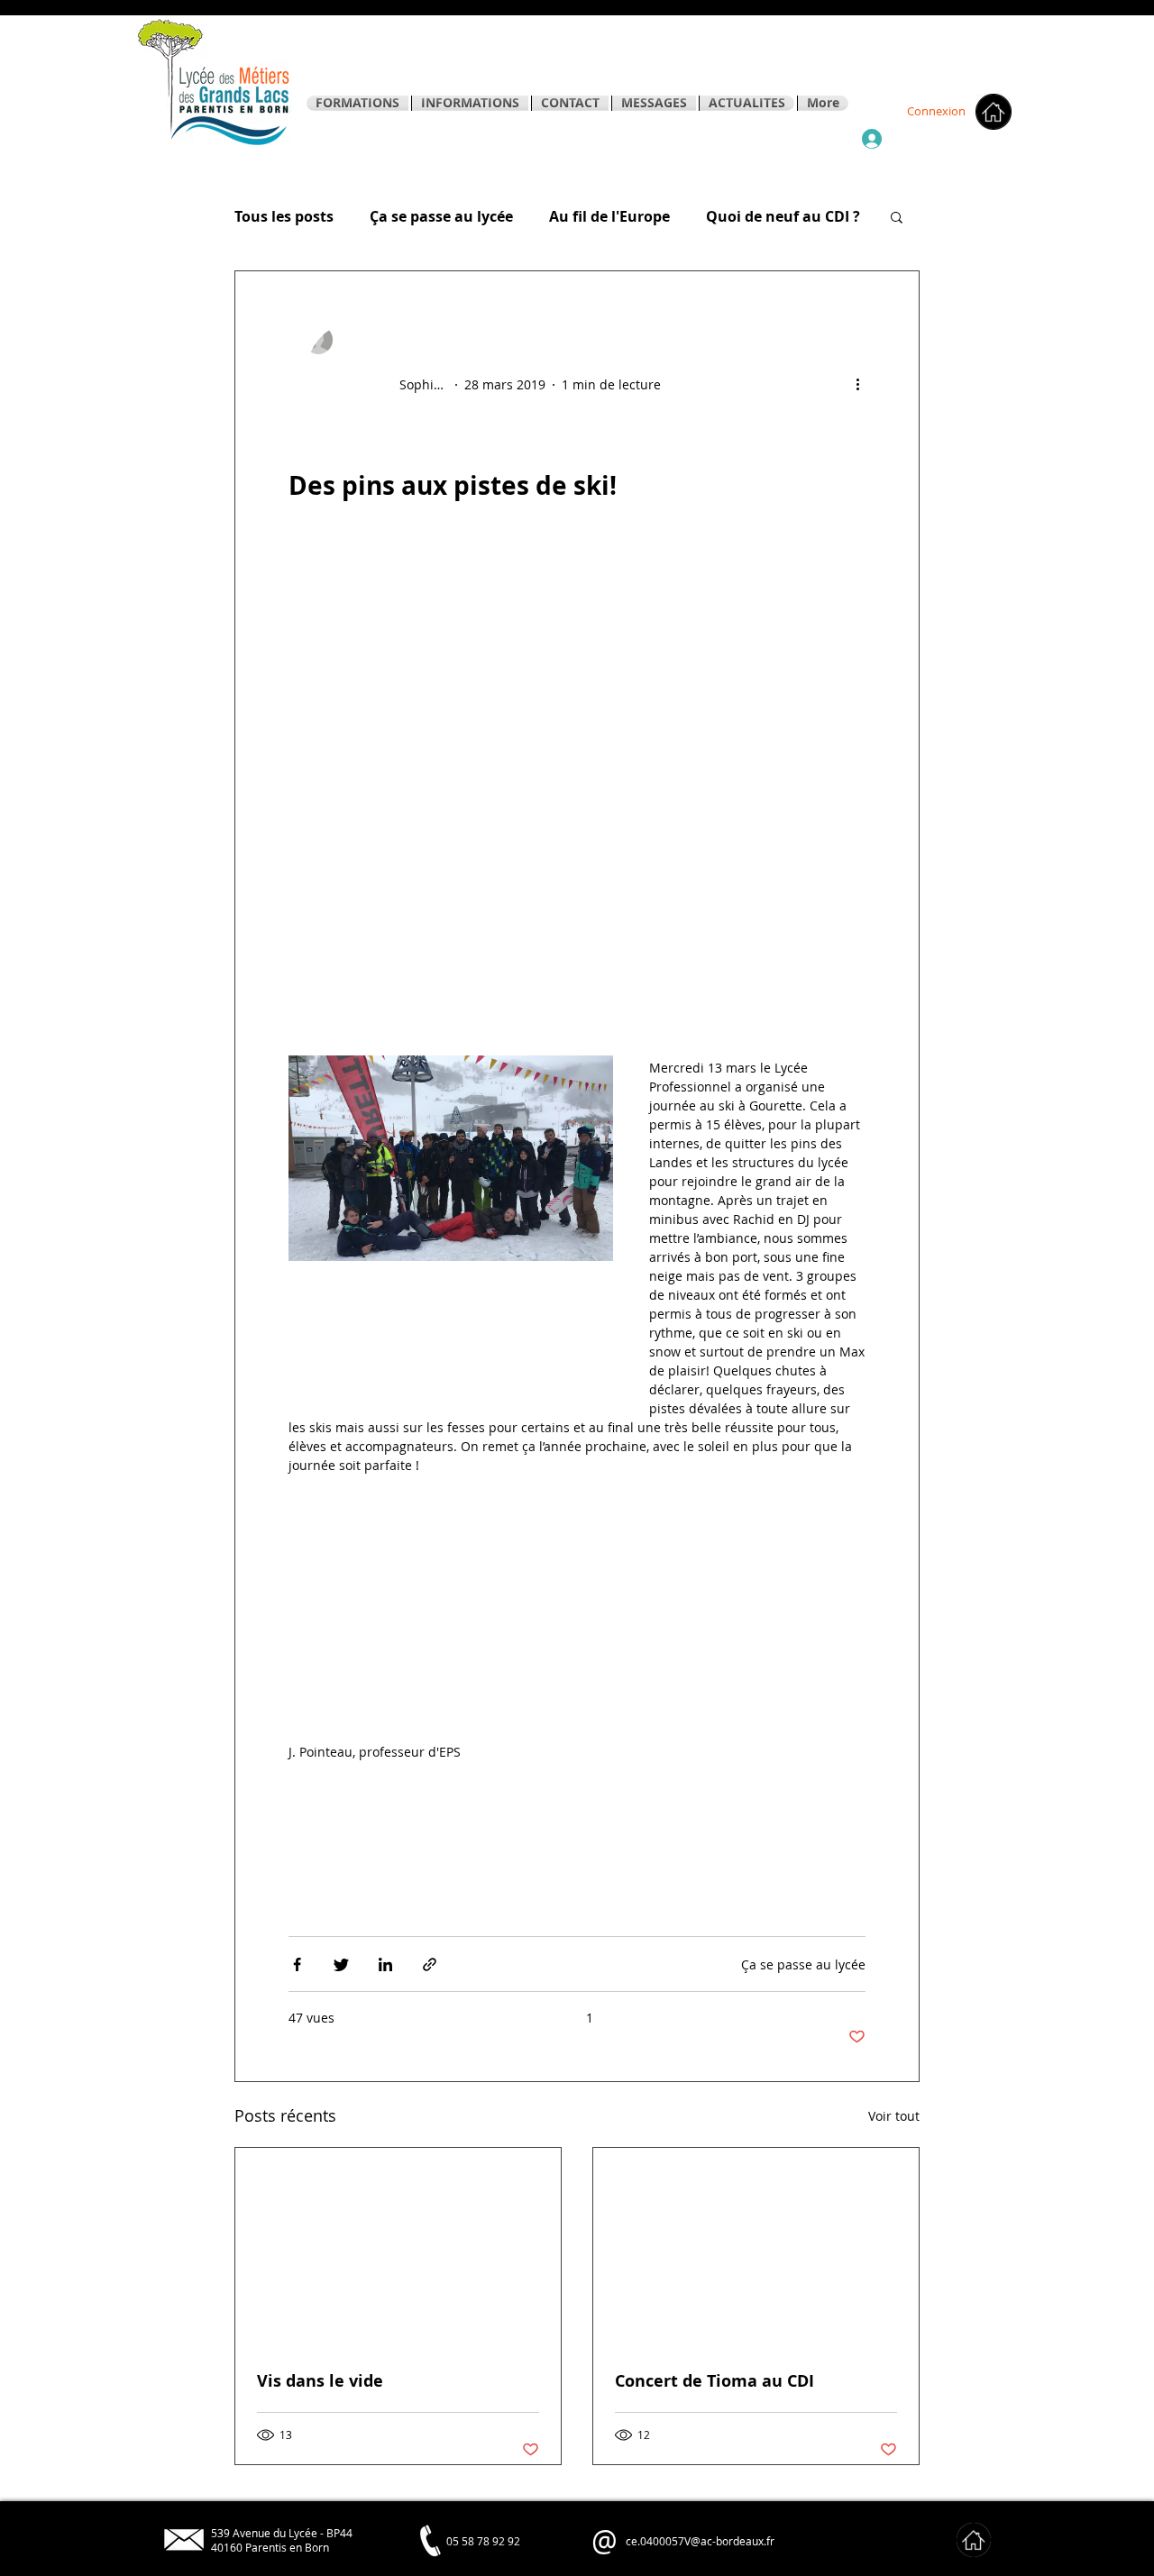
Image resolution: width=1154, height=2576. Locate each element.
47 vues (311, 2018)
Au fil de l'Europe (609, 216)
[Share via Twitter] (341, 1964)
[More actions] (864, 385)
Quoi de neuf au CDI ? (783, 216)
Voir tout (894, 2116)
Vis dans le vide (320, 2381)
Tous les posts (284, 216)
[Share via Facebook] (297, 1964)
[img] (974, 2540)
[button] (897, 219)
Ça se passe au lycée (441, 216)
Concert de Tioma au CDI (714, 2381)
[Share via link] (430, 1964)
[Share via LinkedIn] (385, 1964)
